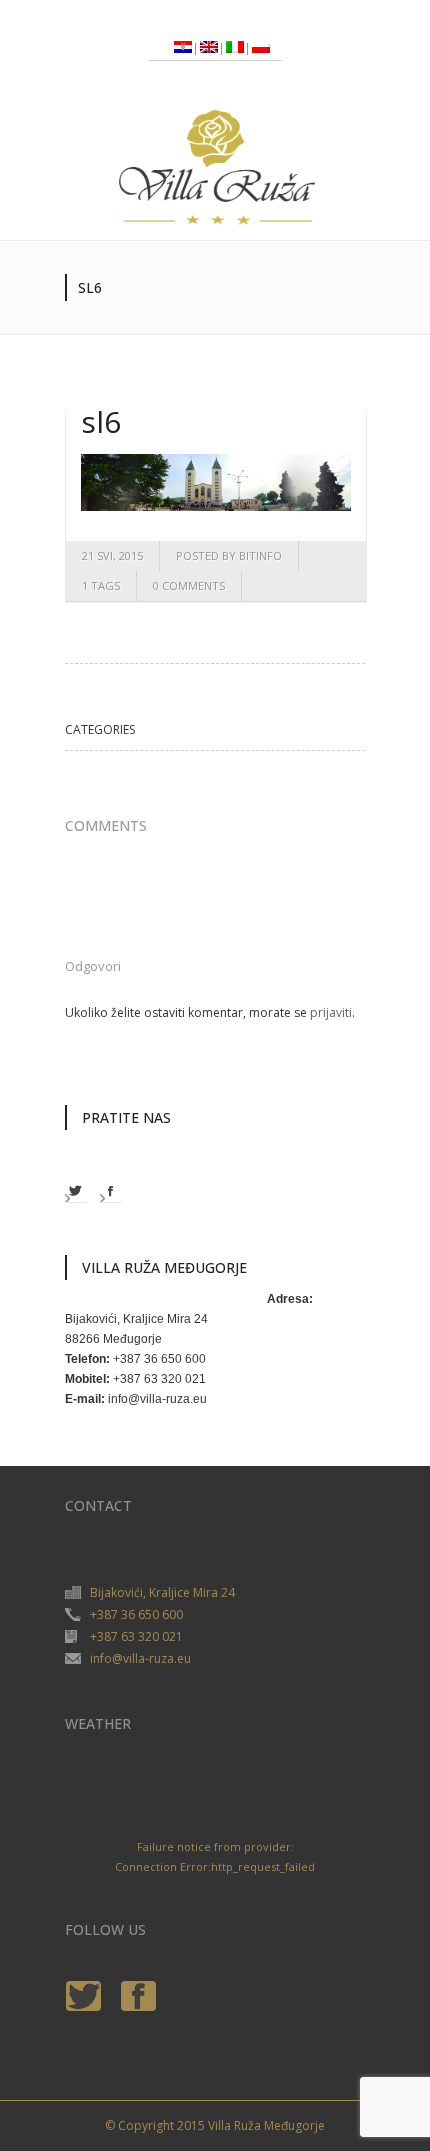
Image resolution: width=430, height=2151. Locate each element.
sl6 (101, 421)
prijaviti (331, 1012)
